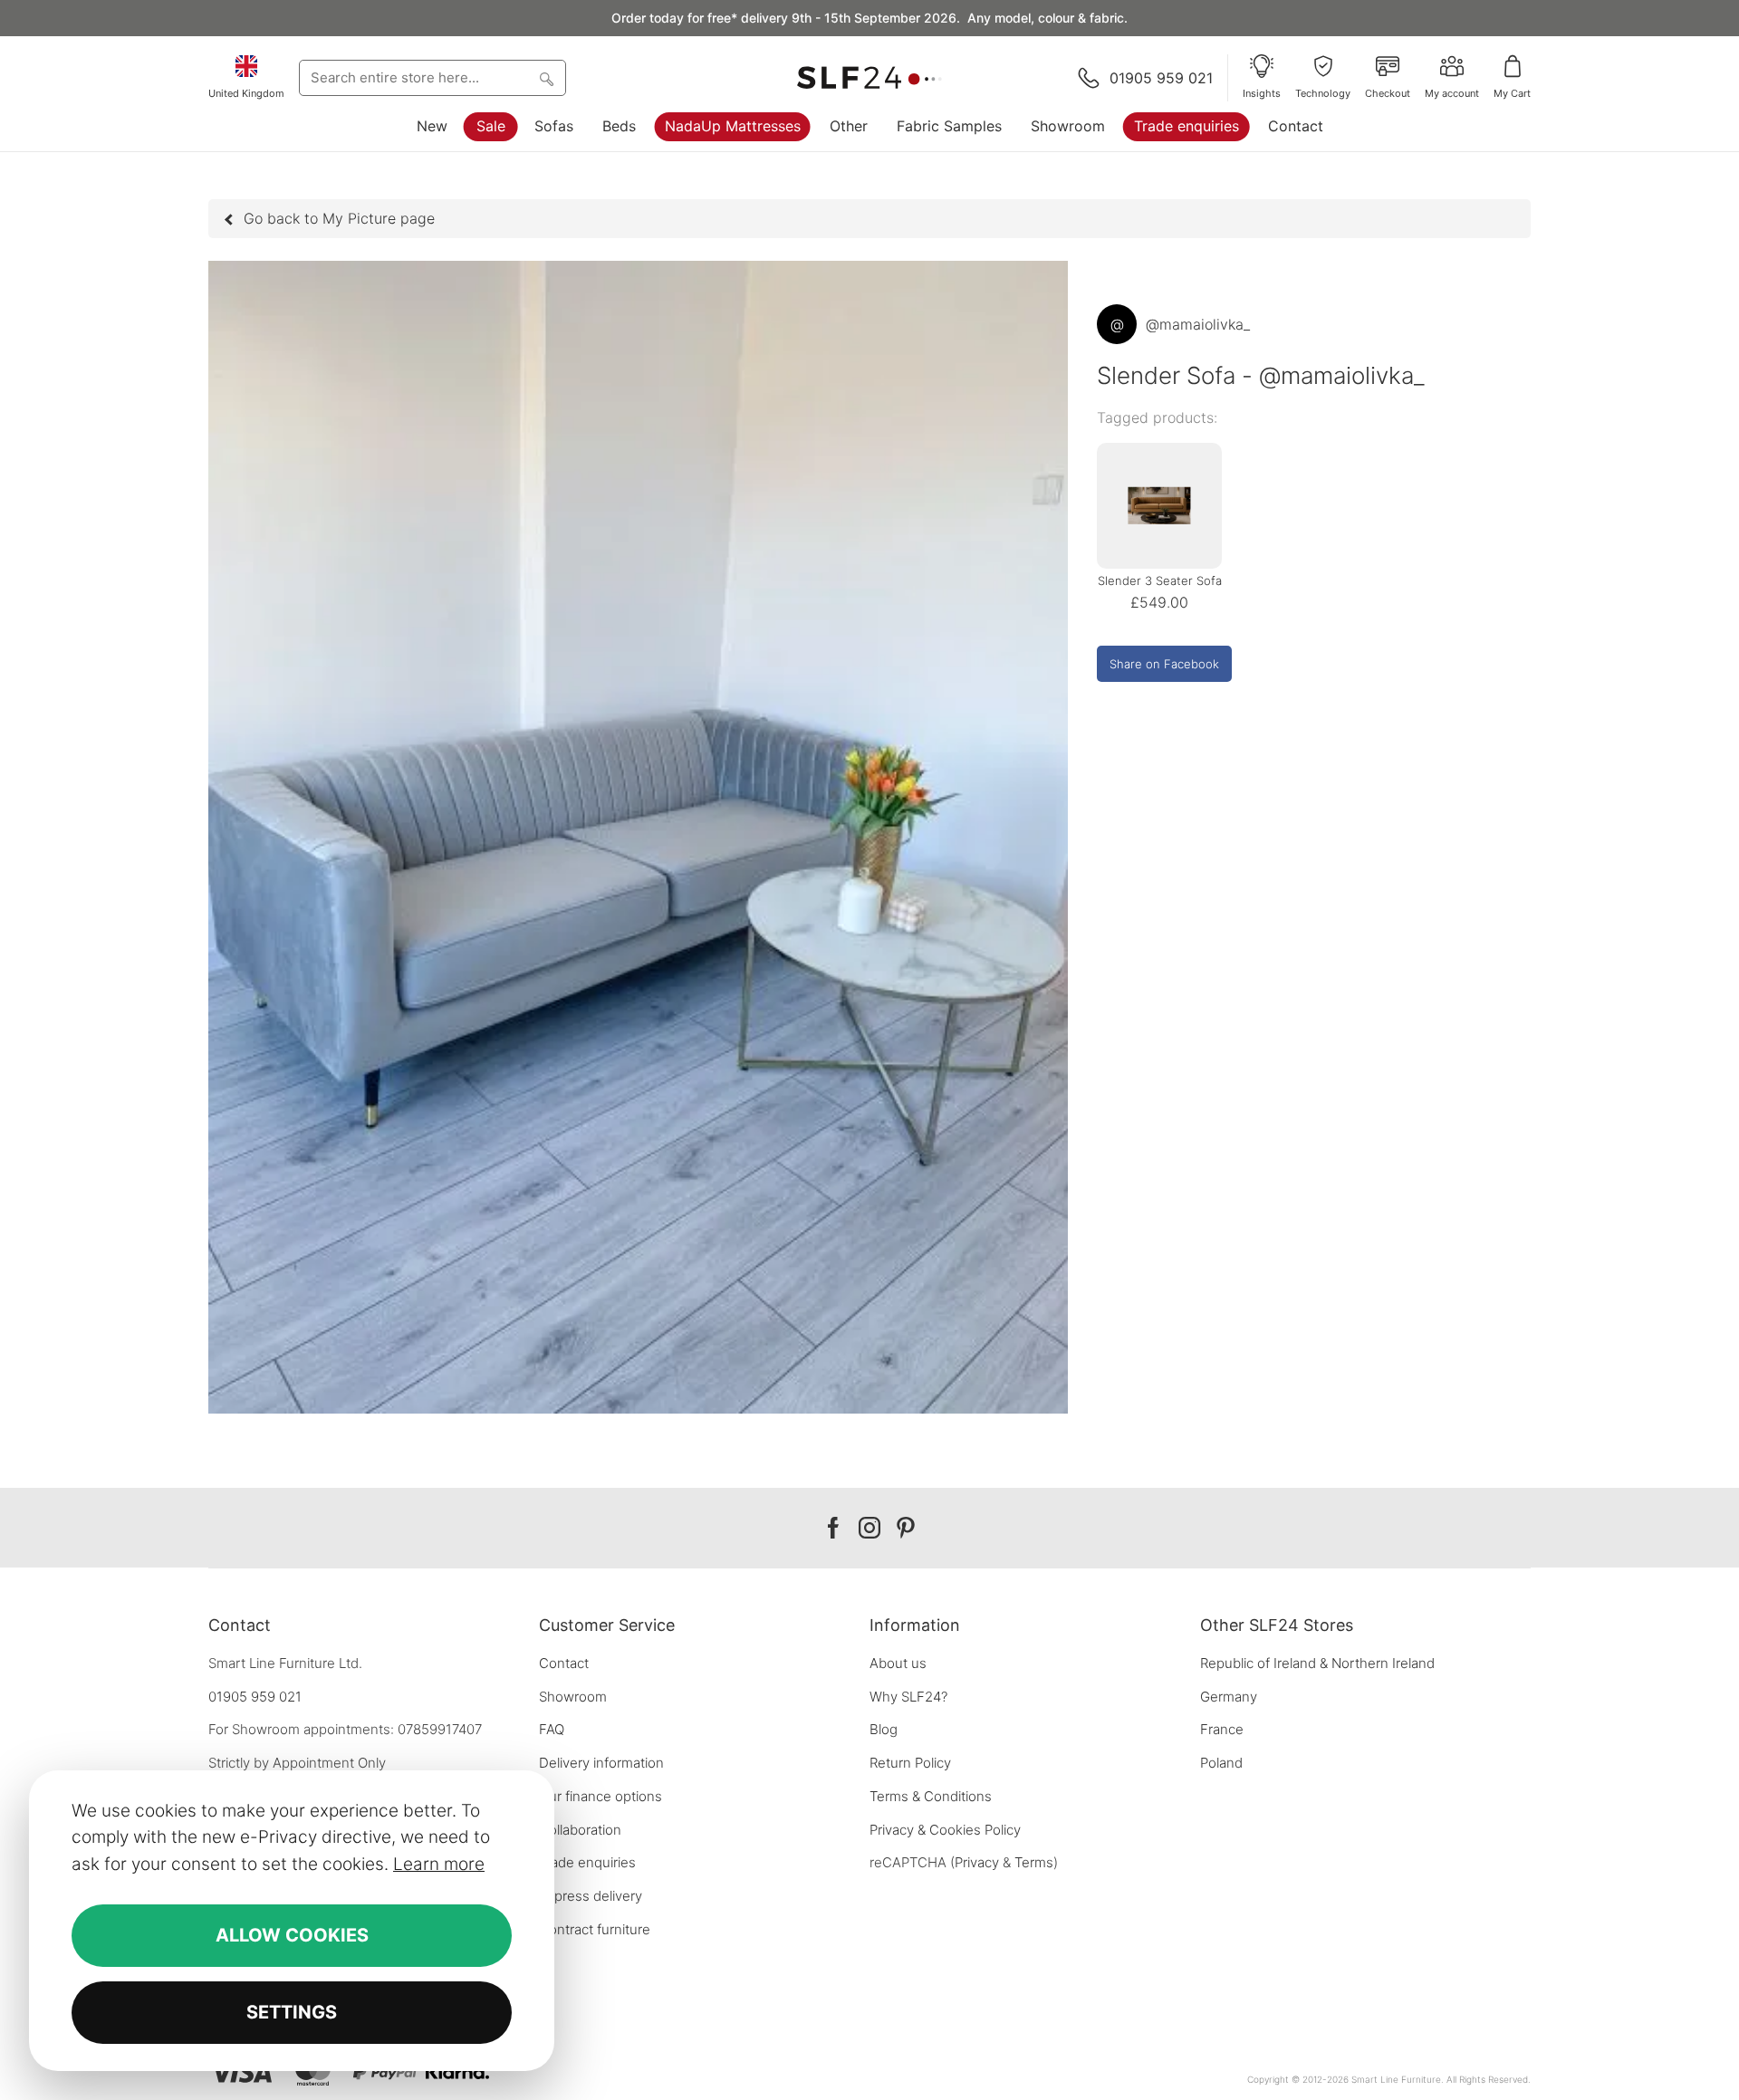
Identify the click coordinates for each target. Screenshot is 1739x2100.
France (1222, 1729)
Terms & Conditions (931, 1796)
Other (849, 126)
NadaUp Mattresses (733, 126)
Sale (491, 126)
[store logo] (869, 78)
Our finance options (600, 1796)
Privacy (977, 1862)
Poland (1221, 1763)
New (432, 126)
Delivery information (601, 1763)
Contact (1296, 126)
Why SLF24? (908, 1697)
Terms (1034, 1862)
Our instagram (869, 1528)
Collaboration (580, 1830)
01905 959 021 (255, 1697)
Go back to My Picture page (339, 218)
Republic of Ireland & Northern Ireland (1317, 1663)
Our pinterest (906, 1528)
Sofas (554, 126)
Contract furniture (595, 1929)
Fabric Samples (949, 126)
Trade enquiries (1187, 126)
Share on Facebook (1164, 664)
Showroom (1068, 126)
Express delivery (591, 1896)
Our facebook (833, 1528)
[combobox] (432, 78)
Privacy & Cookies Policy (945, 1830)
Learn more (439, 1864)
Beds (619, 126)
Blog (884, 1729)
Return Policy (910, 1763)
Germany (1229, 1697)
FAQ (552, 1729)
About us (898, 1663)
